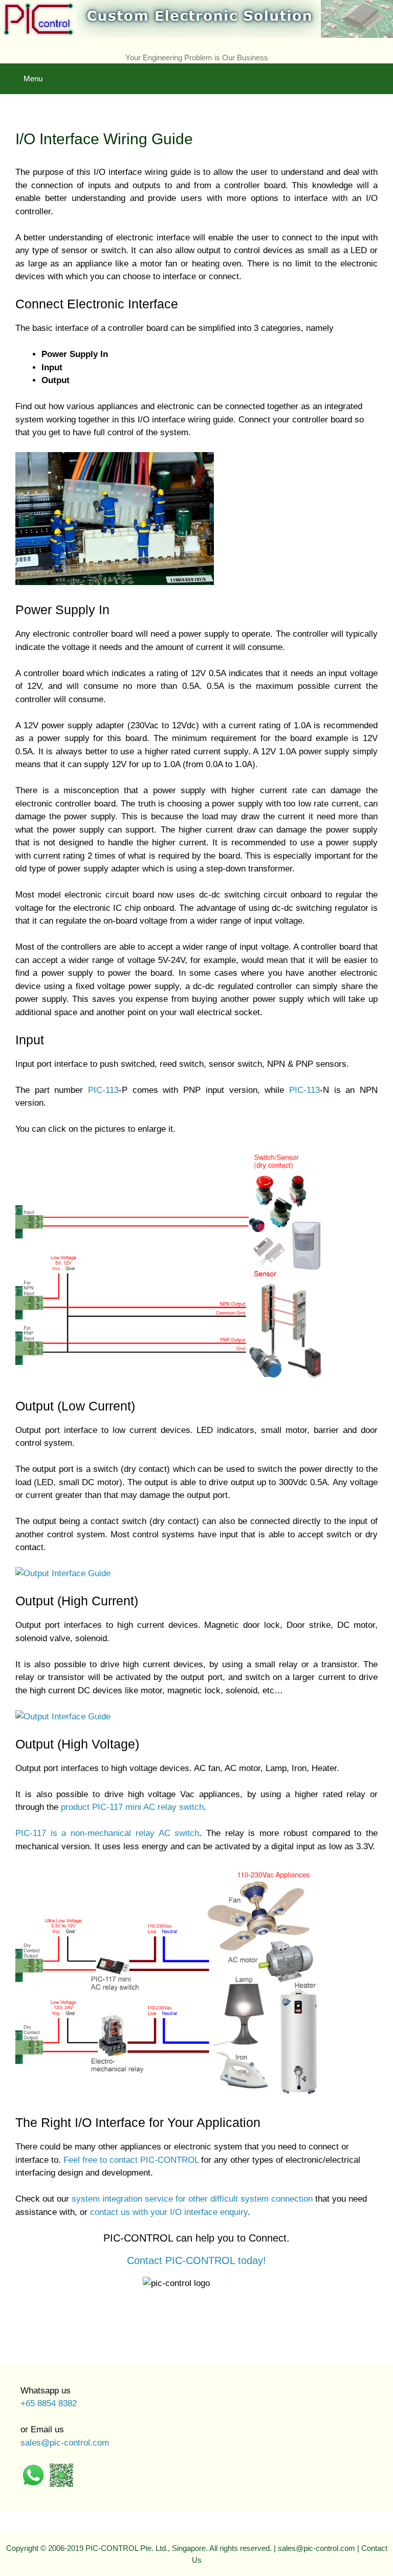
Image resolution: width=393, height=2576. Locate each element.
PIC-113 (103, 1090)
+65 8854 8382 (49, 2403)
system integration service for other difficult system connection (192, 2199)
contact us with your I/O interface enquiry (169, 2212)
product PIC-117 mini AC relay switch (132, 1807)
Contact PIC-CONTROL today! (196, 2260)
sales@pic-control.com (65, 2443)
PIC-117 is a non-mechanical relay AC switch (107, 1833)
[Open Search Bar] (378, 71)
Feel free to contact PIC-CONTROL (131, 2160)
